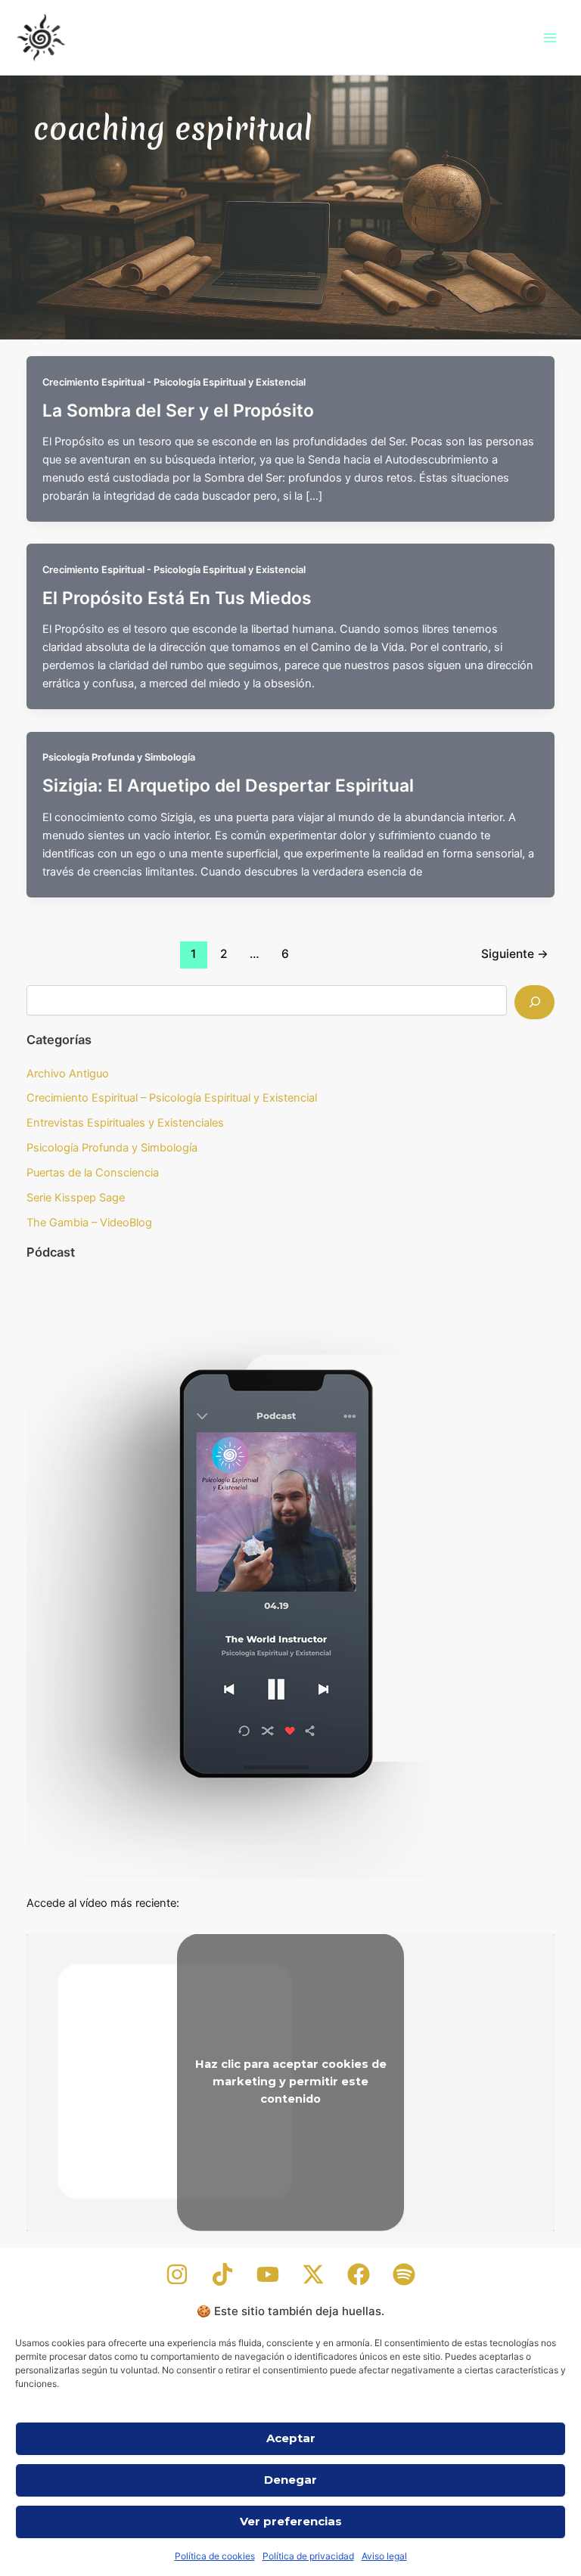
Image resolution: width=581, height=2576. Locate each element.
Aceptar (291, 2438)
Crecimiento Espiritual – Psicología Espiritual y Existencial (172, 1098)
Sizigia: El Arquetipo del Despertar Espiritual (228, 786)
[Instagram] (177, 2274)
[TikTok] (222, 2274)
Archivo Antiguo (68, 1074)
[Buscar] (534, 1002)
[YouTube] (268, 2274)
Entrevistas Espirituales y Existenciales (125, 1123)
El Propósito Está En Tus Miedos (177, 598)
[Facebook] (359, 2274)
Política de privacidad (308, 2556)
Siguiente (515, 954)
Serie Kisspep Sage (76, 1198)
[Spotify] (404, 2274)
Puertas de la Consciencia (93, 1173)
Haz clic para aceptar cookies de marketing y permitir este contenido (291, 2082)
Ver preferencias (291, 2521)
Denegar (290, 2480)
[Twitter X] (313, 2274)
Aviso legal (384, 2556)
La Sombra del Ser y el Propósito (178, 411)
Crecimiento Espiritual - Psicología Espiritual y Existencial (174, 382)
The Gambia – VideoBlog (89, 1223)
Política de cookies (215, 2556)
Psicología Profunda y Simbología (119, 757)
